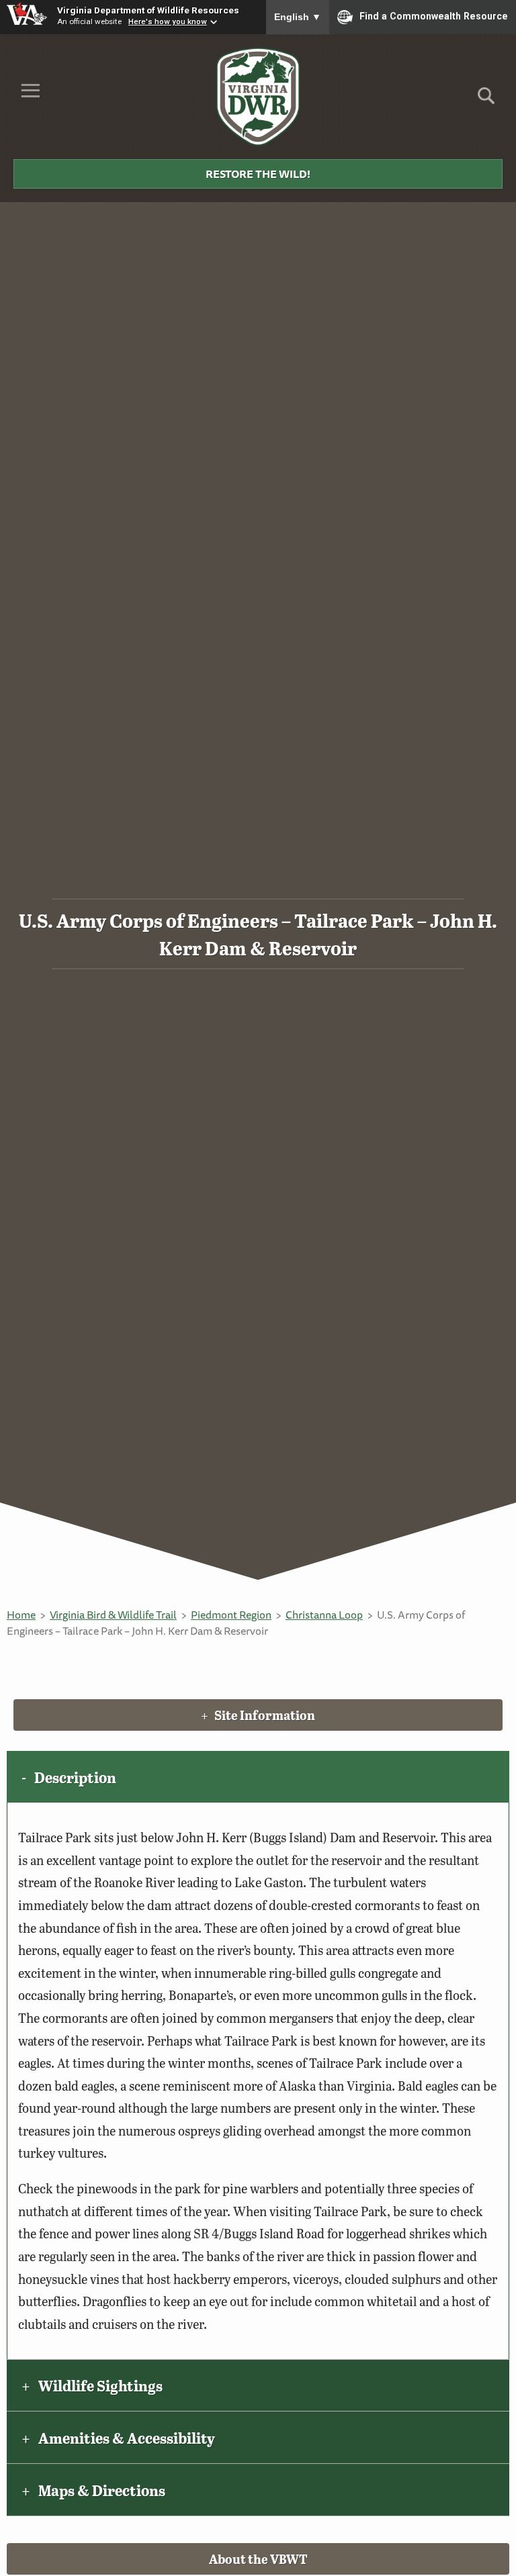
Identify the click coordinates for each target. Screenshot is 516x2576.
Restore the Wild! (258, 174)
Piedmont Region (231, 1615)
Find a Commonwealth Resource (434, 16)
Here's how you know (168, 21)
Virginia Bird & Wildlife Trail (113, 1615)
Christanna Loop (324, 1615)
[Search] (486, 100)
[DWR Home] (258, 97)
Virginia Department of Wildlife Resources (148, 10)
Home (21, 1615)
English (298, 17)
